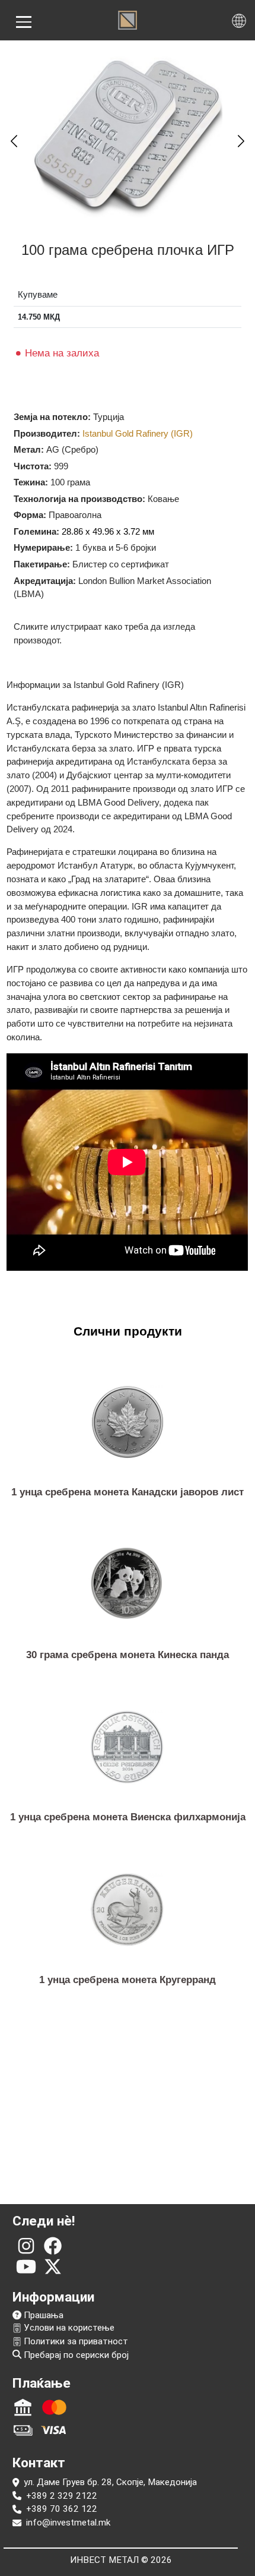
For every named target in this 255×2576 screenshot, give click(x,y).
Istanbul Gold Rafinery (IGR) (138, 433)
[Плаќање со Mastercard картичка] (54, 2407)
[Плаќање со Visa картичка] (54, 2430)
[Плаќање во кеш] (23, 2430)
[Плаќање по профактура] (23, 2407)
